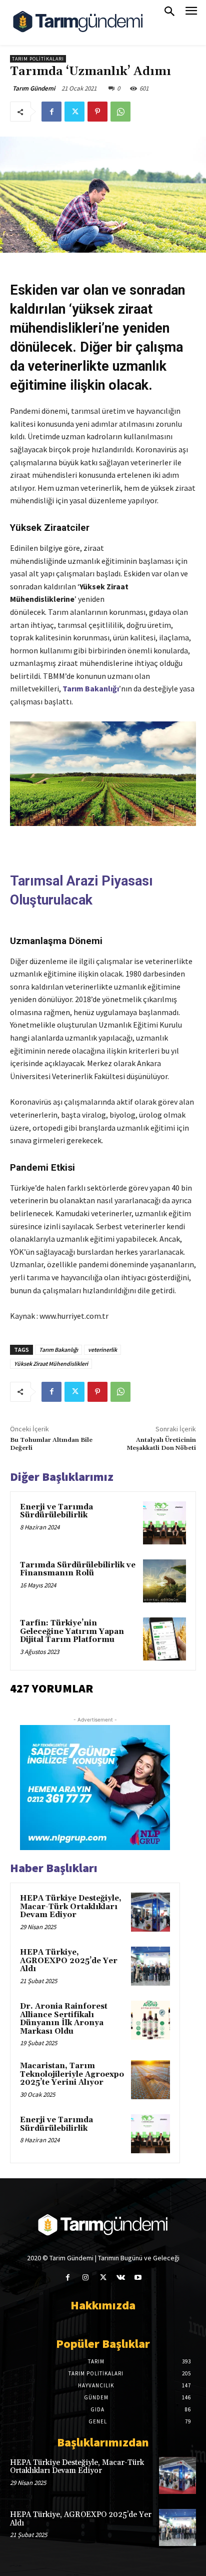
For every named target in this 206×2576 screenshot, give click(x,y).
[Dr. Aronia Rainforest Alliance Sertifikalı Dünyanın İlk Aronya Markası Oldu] (150, 2020)
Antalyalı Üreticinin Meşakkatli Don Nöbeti (161, 1444)
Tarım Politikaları (38, 59)
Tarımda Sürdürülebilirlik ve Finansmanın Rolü (78, 1569)
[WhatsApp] (120, 112)
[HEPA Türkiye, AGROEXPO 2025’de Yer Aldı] (150, 1966)
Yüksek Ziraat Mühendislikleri (51, 1364)
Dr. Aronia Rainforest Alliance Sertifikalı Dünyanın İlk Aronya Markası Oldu (64, 2019)
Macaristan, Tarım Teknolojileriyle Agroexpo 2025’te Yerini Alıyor (72, 2074)
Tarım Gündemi (34, 88)
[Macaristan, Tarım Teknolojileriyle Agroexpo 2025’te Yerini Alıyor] (150, 2080)
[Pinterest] (97, 112)
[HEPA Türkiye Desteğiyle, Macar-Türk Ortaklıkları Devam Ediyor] (150, 1912)
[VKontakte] (121, 2278)
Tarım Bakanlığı (91, 688)
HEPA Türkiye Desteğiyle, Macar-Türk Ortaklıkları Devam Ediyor (71, 1907)
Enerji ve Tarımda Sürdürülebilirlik (56, 1511)
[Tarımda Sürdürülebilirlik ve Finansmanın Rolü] (164, 1581)
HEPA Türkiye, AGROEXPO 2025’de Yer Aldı (69, 1961)
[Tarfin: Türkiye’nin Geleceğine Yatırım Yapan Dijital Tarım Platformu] (164, 1639)
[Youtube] (138, 2278)
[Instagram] (85, 2278)
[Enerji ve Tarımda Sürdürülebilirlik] (164, 1523)
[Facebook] (51, 112)
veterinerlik (102, 1350)
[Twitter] (74, 112)
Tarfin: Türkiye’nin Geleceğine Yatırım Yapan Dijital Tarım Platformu (72, 1631)
